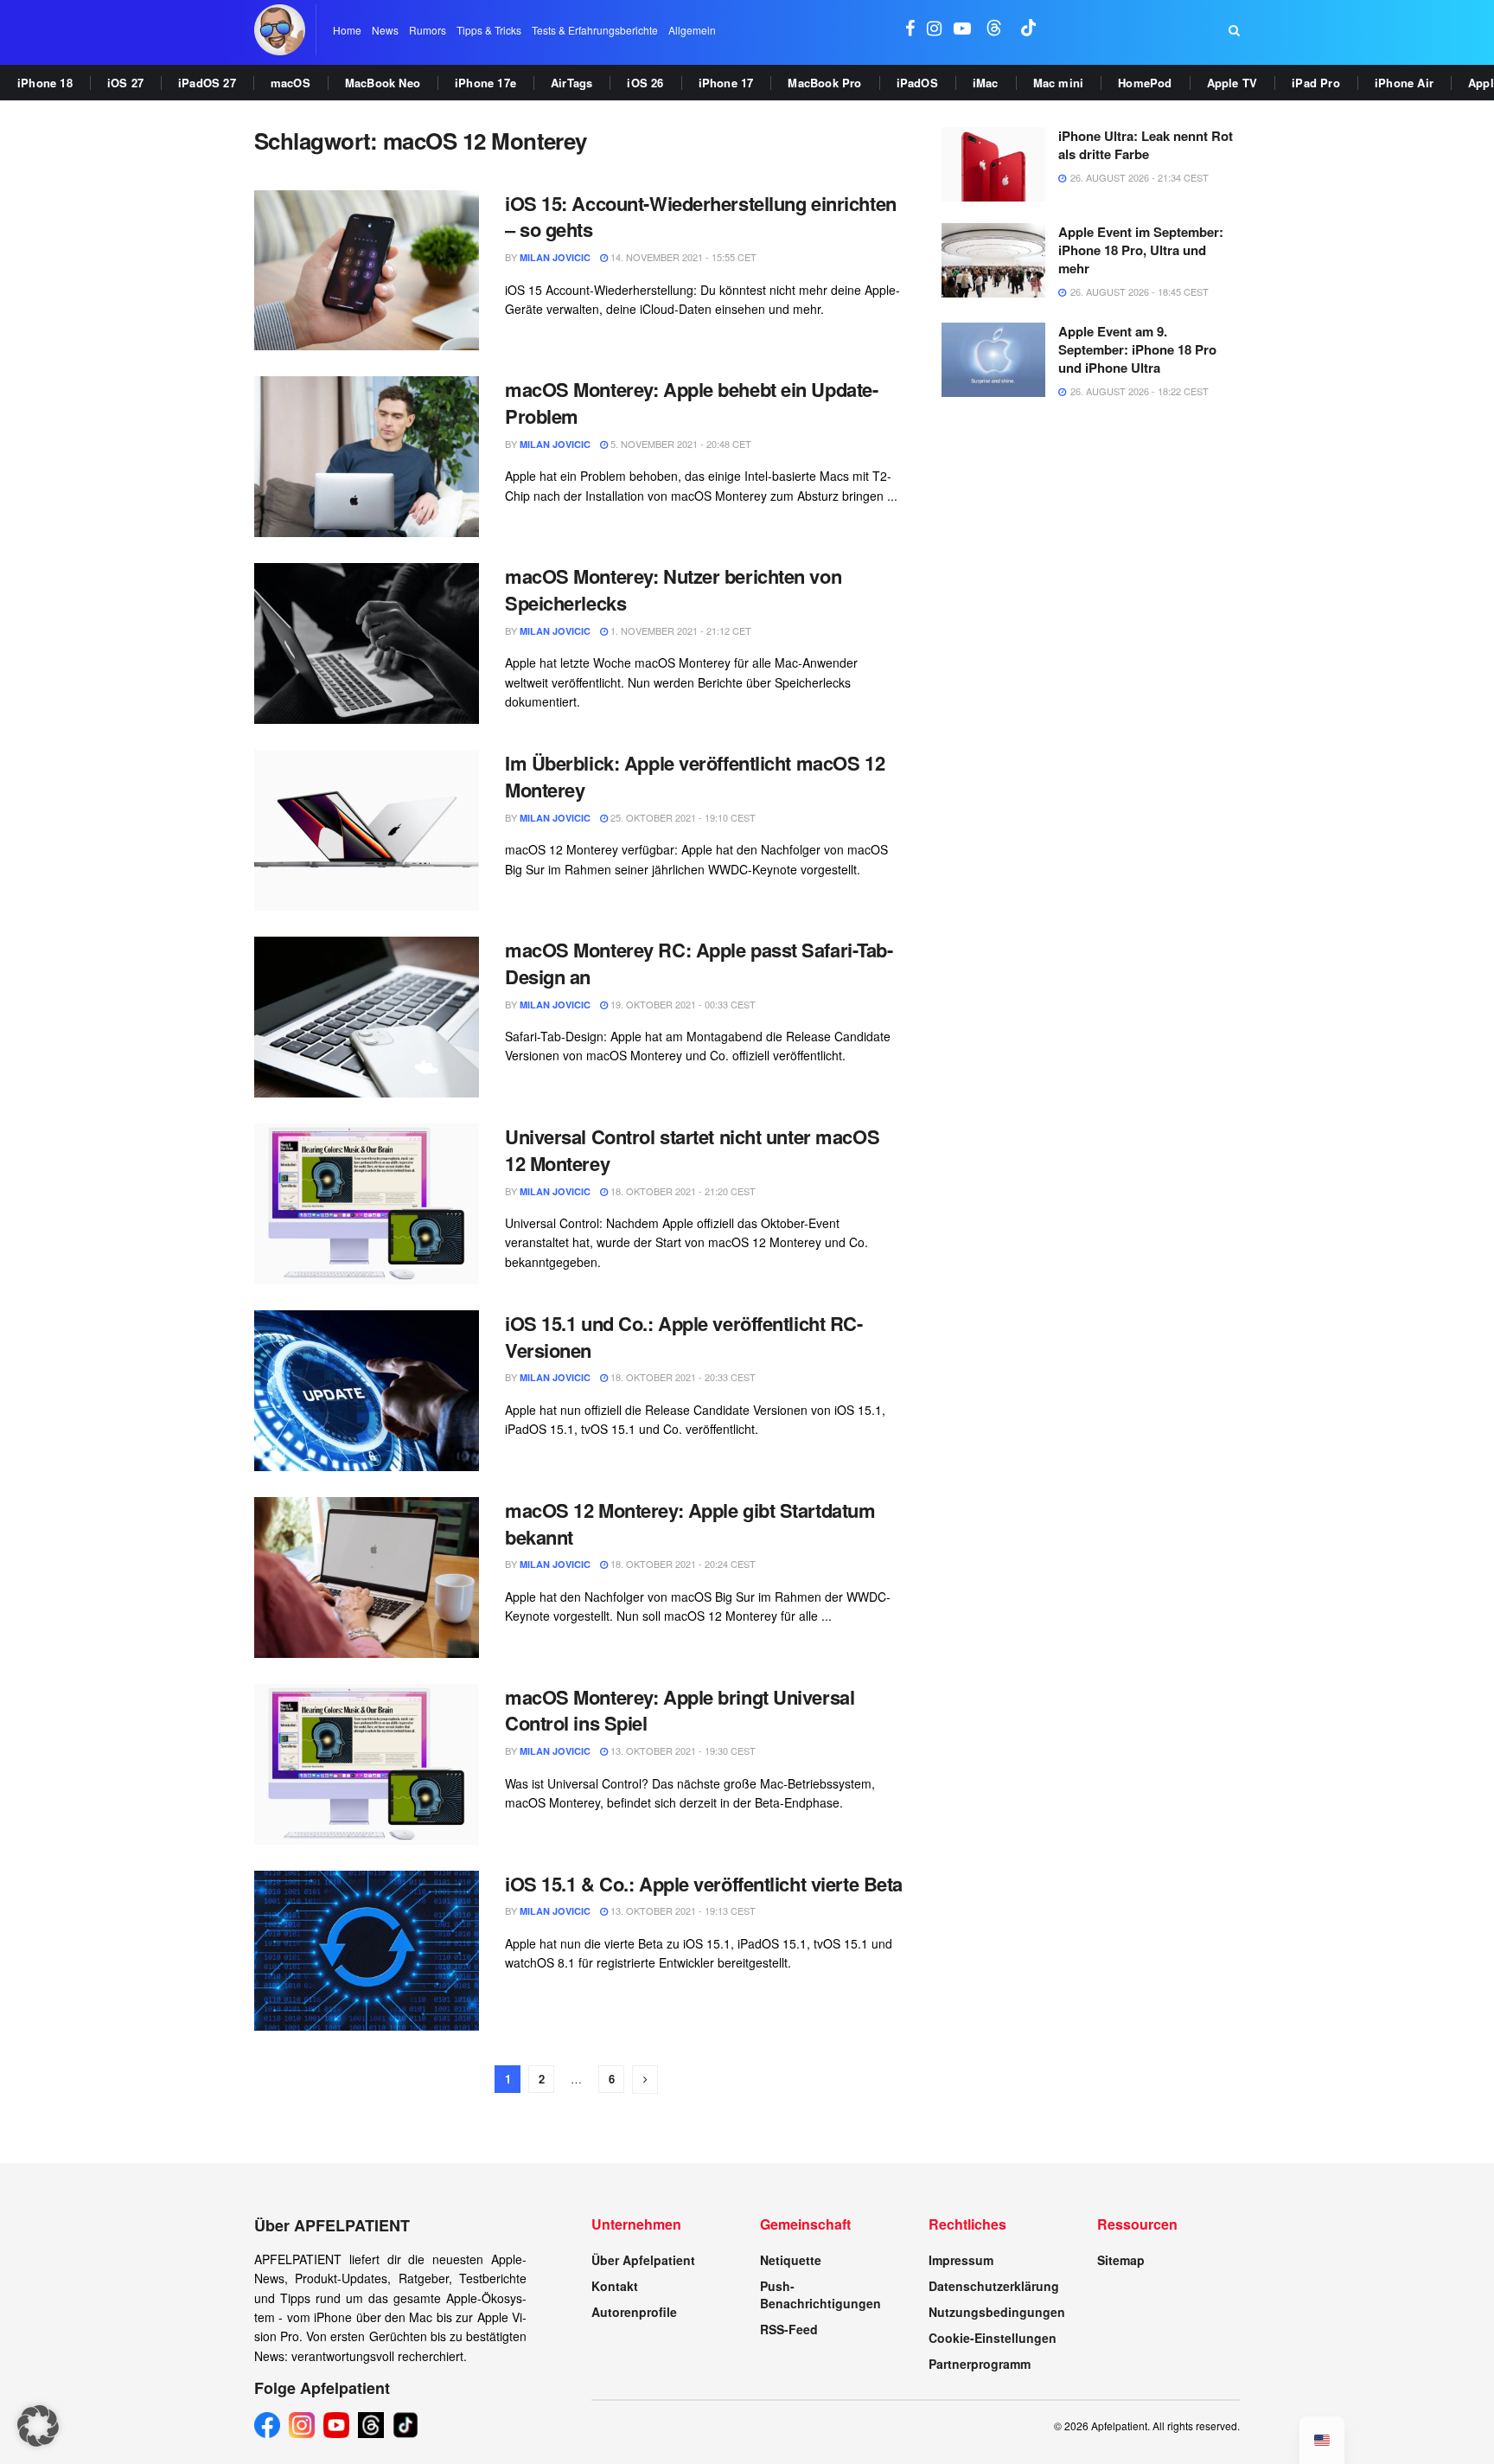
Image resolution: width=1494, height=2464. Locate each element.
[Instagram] (302, 2425)
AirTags (571, 83)
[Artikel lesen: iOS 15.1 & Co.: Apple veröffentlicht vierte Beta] (367, 1951)
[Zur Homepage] (280, 30)
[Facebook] (267, 2425)
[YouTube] (336, 2425)
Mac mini (1059, 83)
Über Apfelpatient (643, 2260)
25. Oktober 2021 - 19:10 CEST (682, 817)
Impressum (961, 2260)
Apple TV (1232, 83)
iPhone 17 (726, 83)
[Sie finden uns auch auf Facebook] (910, 30)
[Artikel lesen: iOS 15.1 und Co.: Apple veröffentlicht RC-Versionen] (367, 1391)
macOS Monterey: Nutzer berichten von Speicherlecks (673, 589)
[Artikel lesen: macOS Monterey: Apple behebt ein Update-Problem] (367, 457)
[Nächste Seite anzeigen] (645, 2080)
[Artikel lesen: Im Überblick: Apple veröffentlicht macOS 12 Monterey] (367, 830)
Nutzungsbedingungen (997, 2312)
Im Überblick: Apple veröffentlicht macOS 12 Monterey (695, 776)
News (385, 30)
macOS (290, 83)
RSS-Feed (789, 2329)
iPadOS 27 (207, 83)
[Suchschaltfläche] (1234, 30)
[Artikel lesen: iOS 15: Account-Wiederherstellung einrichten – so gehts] (367, 271)
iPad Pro (1316, 83)
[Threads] (371, 2425)
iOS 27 (125, 83)
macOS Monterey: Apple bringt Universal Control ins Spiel (680, 1710)
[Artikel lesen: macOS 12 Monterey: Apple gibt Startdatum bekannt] (367, 1578)
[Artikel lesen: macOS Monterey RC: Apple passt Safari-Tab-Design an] (367, 1017)
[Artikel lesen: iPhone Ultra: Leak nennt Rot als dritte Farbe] (993, 164)
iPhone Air (1404, 83)
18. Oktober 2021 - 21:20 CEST (682, 1191)
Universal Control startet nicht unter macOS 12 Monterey (692, 1150)
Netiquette (791, 2260)
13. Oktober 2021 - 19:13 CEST (682, 1910)
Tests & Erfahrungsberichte (595, 30)
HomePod (1145, 83)
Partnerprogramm (980, 2364)
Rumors (428, 30)
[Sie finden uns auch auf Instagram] (934, 30)
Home (347, 30)
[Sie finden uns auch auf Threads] (994, 30)
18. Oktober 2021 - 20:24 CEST (682, 1564)
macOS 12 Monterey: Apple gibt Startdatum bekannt (690, 1523)
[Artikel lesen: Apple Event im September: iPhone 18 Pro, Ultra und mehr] (993, 260)
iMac (986, 83)
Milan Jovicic (555, 257)
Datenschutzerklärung (994, 2286)
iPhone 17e (485, 83)
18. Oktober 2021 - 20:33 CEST (682, 1377)
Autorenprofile (634, 2312)
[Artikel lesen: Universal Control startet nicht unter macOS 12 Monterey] (367, 1204)
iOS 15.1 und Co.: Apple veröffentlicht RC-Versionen (684, 1337)
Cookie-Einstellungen (993, 2338)
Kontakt (615, 2286)
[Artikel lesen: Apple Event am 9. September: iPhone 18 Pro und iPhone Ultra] (993, 360)
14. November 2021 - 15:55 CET (682, 257)
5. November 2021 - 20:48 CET (680, 444)
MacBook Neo (383, 83)
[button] (38, 2426)
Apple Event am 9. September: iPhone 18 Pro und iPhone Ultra (1137, 349)
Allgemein (692, 30)
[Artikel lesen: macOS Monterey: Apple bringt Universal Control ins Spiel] (367, 1764)
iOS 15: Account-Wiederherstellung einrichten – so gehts (701, 217)
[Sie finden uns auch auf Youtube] (962, 30)
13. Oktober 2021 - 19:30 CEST (682, 1750)
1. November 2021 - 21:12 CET (680, 630)
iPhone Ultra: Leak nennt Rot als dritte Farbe (1146, 145)
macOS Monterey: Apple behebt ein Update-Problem (691, 403)
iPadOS (917, 83)
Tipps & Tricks (489, 30)
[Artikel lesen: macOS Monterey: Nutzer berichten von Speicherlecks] (367, 643)
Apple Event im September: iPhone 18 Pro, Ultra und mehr (1141, 250)
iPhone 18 (45, 83)
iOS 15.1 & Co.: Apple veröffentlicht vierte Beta (704, 1884)
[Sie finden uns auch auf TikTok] (1029, 30)
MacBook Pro (824, 83)
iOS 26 (645, 83)
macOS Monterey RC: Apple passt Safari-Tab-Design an (699, 963)
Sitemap (1121, 2260)
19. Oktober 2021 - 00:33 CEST (682, 1004)
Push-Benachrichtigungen (820, 2294)
